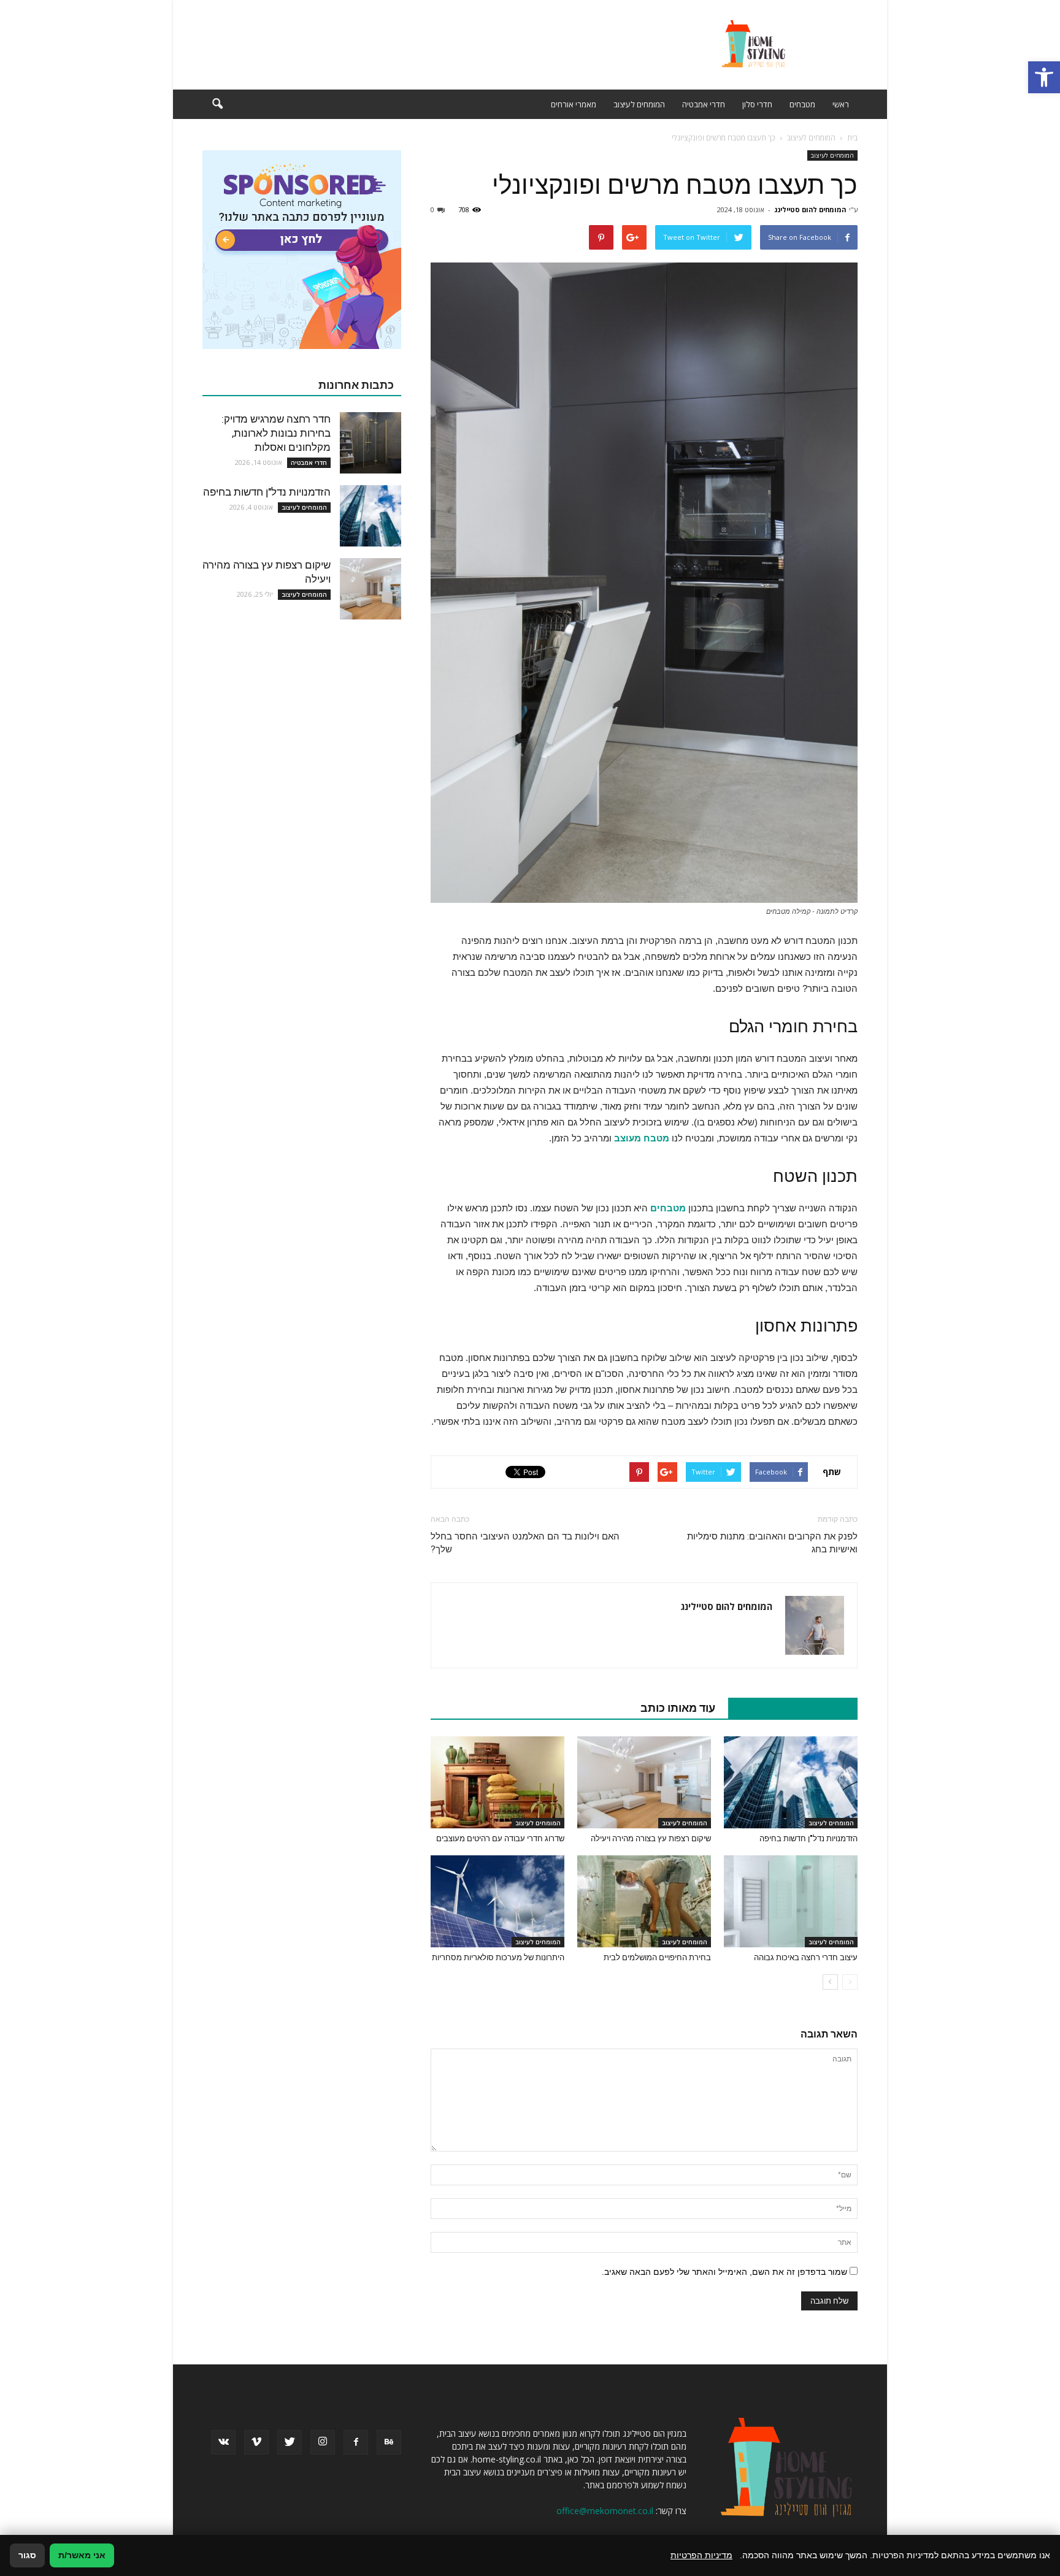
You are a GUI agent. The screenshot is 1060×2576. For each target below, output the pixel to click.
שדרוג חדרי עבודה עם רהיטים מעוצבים (500, 1838)
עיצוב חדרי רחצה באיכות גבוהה (806, 1957)
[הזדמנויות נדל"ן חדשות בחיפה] (791, 1782)
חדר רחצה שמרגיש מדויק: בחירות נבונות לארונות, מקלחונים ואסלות (276, 433)
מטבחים (802, 104)
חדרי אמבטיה (704, 104)
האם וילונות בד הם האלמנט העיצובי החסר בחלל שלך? (525, 1543)
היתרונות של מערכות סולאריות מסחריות (498, 1957)
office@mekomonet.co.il (605, 2511)
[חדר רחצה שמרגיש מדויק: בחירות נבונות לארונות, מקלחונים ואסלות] (371, 443)
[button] (1044, 77)
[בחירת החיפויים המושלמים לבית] (644, 1901)
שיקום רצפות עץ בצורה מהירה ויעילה (651, 1838)
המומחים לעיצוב (639, 104)
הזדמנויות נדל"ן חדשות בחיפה (808, 1838)
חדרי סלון (757, 104)
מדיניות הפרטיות (701, 2555)
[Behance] (389, 2442)
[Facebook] (356, 2442)
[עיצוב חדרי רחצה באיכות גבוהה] (791, 1901)
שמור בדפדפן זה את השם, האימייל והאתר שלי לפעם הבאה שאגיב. (724, 2272)
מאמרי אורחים (574, 104)
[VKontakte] (223, 2442)
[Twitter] (290, 2442)
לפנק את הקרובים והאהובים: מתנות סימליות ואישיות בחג (772, 1543)
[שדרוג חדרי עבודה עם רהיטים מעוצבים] (497, 1782)
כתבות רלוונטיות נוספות (786, 1708)
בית (852, 138)
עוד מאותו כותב (678, 1708)
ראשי (841, 104)
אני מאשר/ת (82, 2555)
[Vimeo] (256, 2442)
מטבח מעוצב (642, 1138)
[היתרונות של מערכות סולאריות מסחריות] (497, 1901)
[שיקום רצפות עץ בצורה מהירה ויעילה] (644, 1782)
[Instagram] (323, 2442)
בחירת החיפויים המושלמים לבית (657, 1957)
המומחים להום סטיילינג (810, 209)
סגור (27, 2555)
